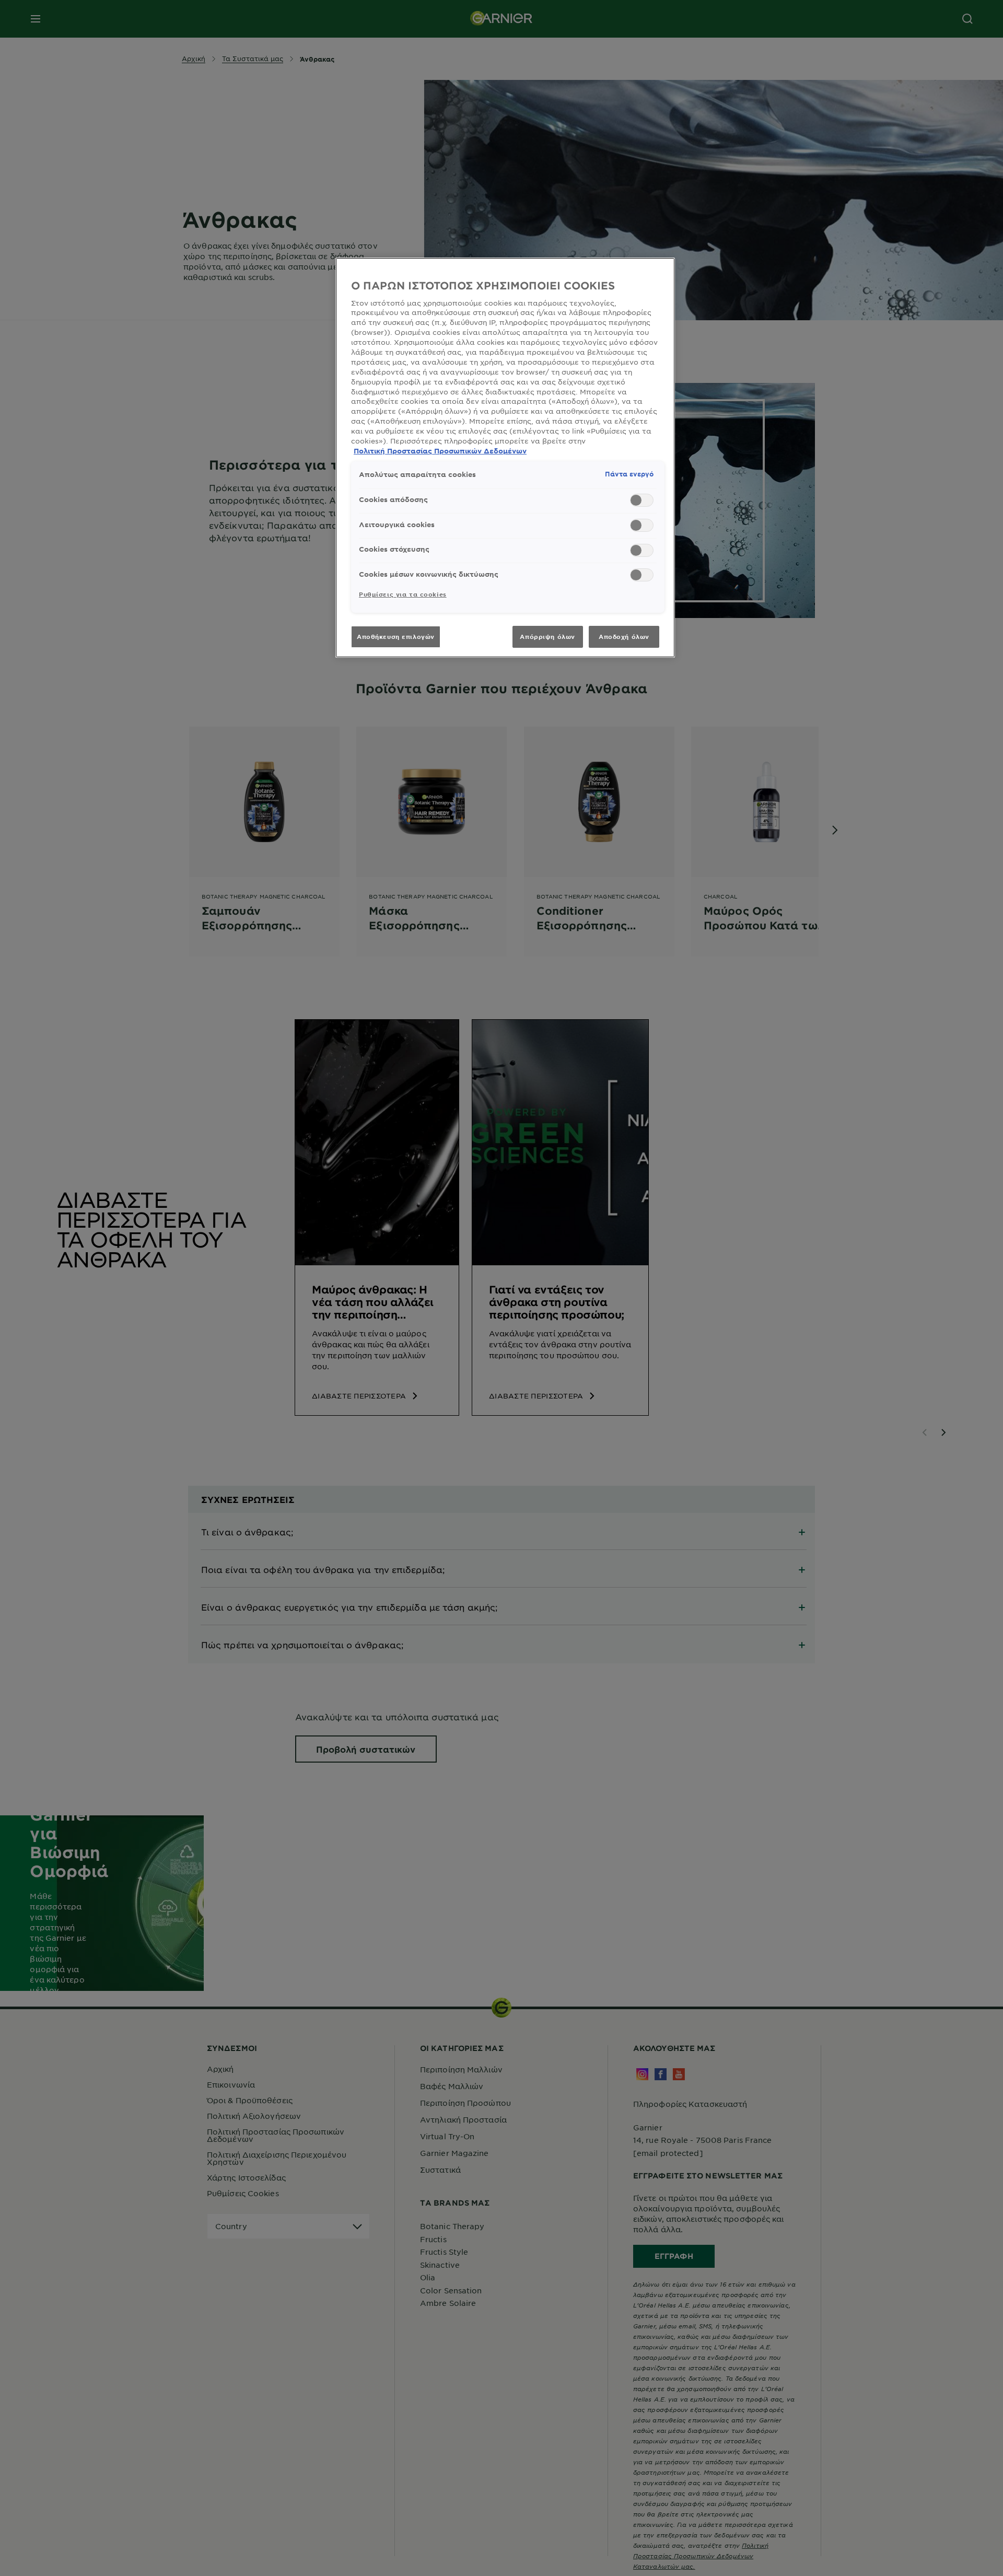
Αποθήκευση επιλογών (396, 636)
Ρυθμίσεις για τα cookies (403, 594)
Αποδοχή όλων (624, 636)
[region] (505, 457)
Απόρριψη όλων (547, 636)
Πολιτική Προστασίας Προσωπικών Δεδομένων (440, 451)
